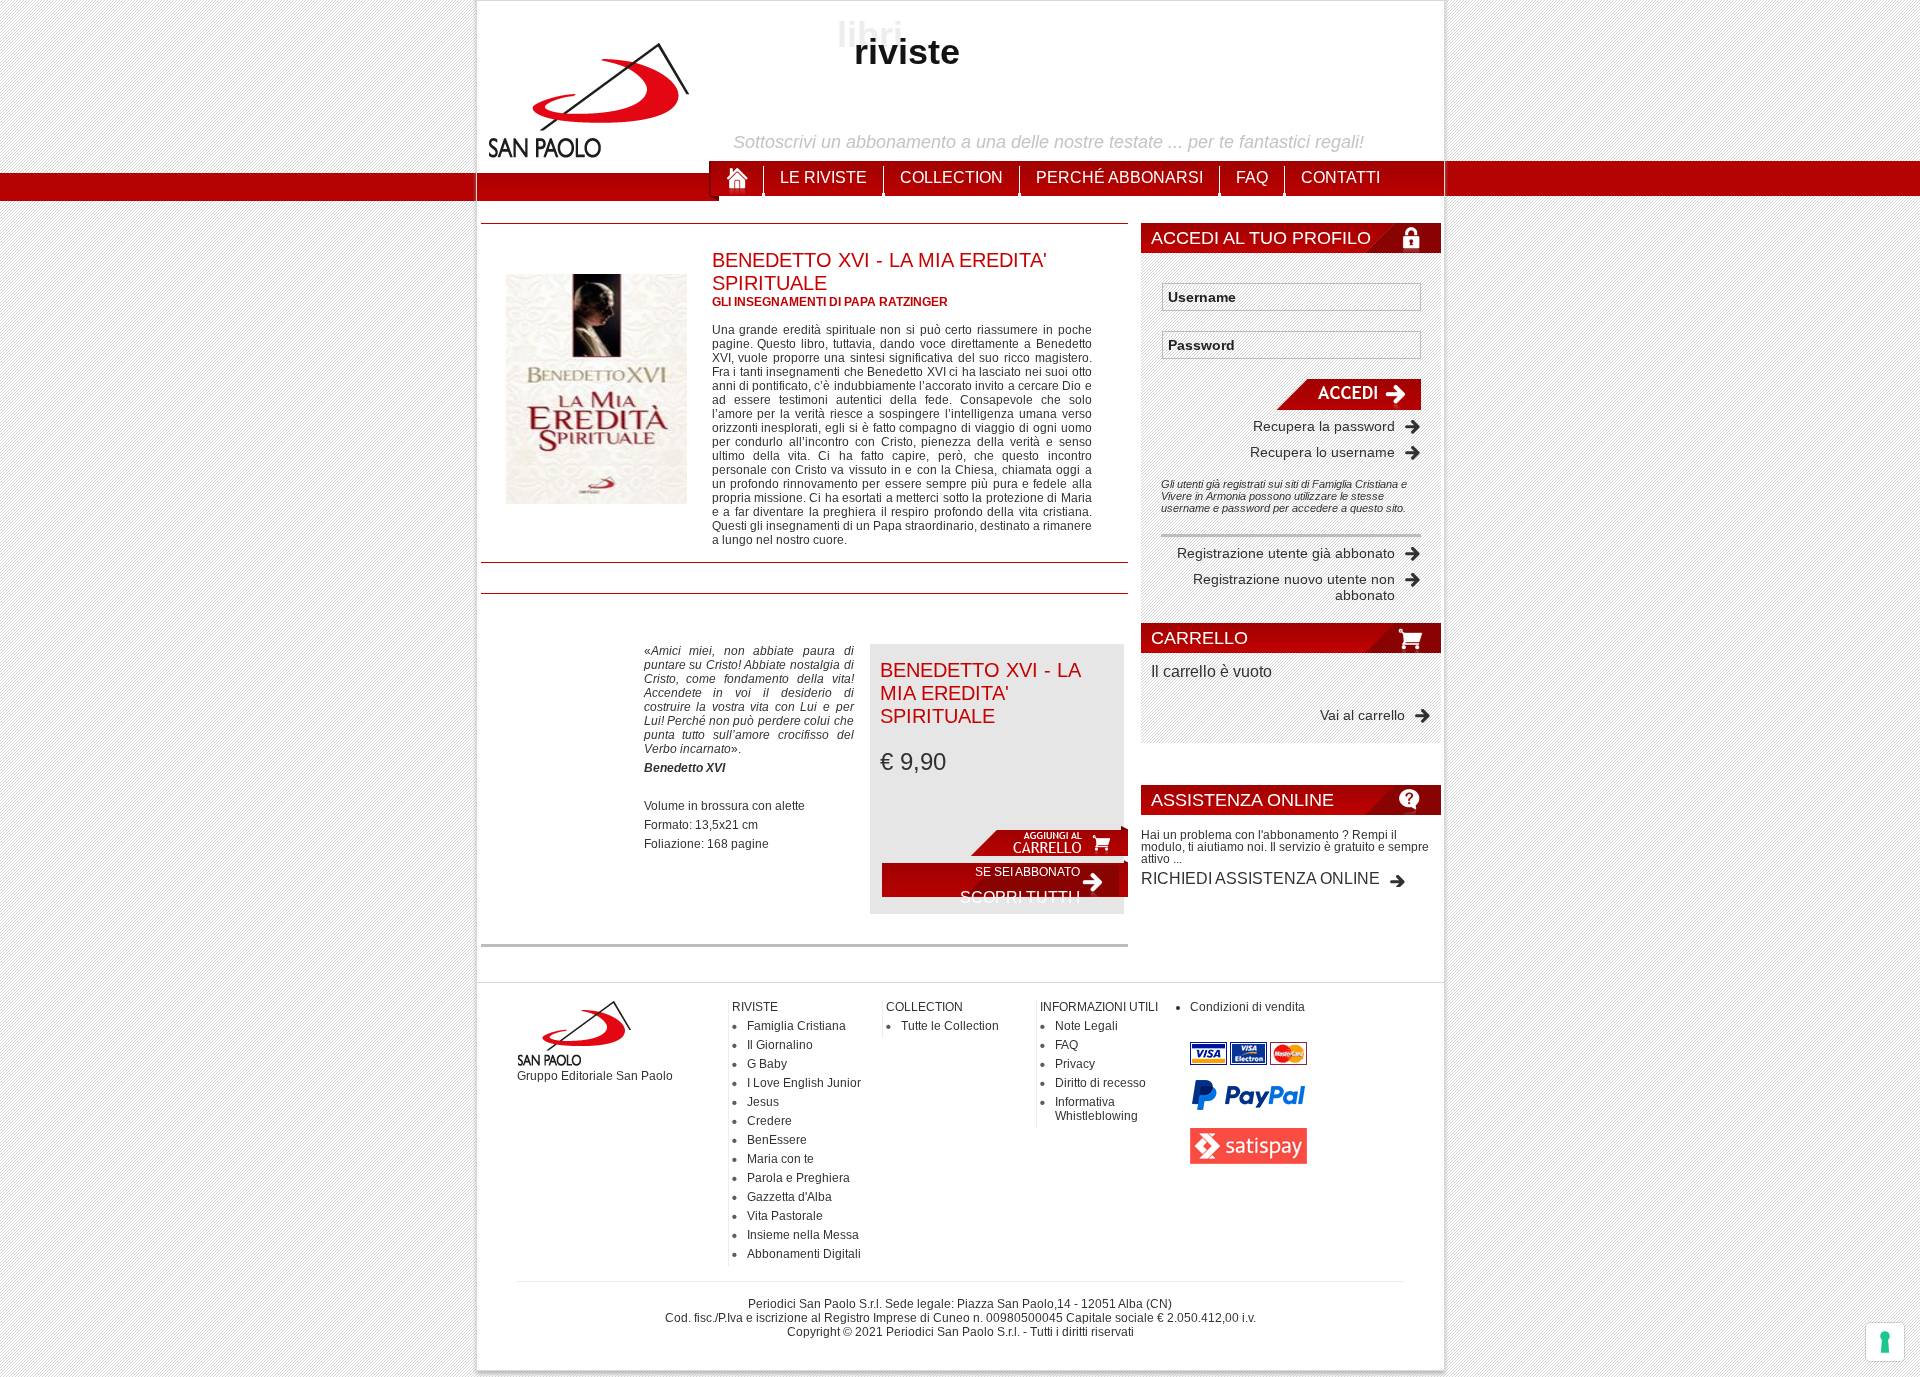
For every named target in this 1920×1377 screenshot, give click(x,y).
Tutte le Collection (950, 1026)
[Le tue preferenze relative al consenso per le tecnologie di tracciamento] (1885, 1342)
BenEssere (777, 1140)
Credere (769, 1121)
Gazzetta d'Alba (789, 1197)
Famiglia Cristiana (796, 1026)
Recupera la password (1324, 426)
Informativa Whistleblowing (1096, 1109)
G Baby (767, 1064)
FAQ (1252, 177)
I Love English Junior (804, 1083)
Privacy (1075, 1064)
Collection (951, 177)
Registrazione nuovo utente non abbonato (1294, 587)
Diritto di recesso (1100, 1083)
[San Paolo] (590, 155)
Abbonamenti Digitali (804, 1254)
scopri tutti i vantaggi (1020, 884)
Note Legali (1086, 1026)
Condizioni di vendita (1247, 1007)
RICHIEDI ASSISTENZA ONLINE (1260, 878)
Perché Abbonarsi (1119, 177)
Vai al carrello (1362, 715)
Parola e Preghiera (798, 1178)
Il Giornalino (780, 1045)
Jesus (763, 1102)
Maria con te (780, 1159)
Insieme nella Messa (803, 1235)
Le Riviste (823, 177)
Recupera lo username (1322, 452)
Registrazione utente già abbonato (1286, 553)
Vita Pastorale (785, 1216)
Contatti (1340, 177)
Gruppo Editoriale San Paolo (595, 1076)
